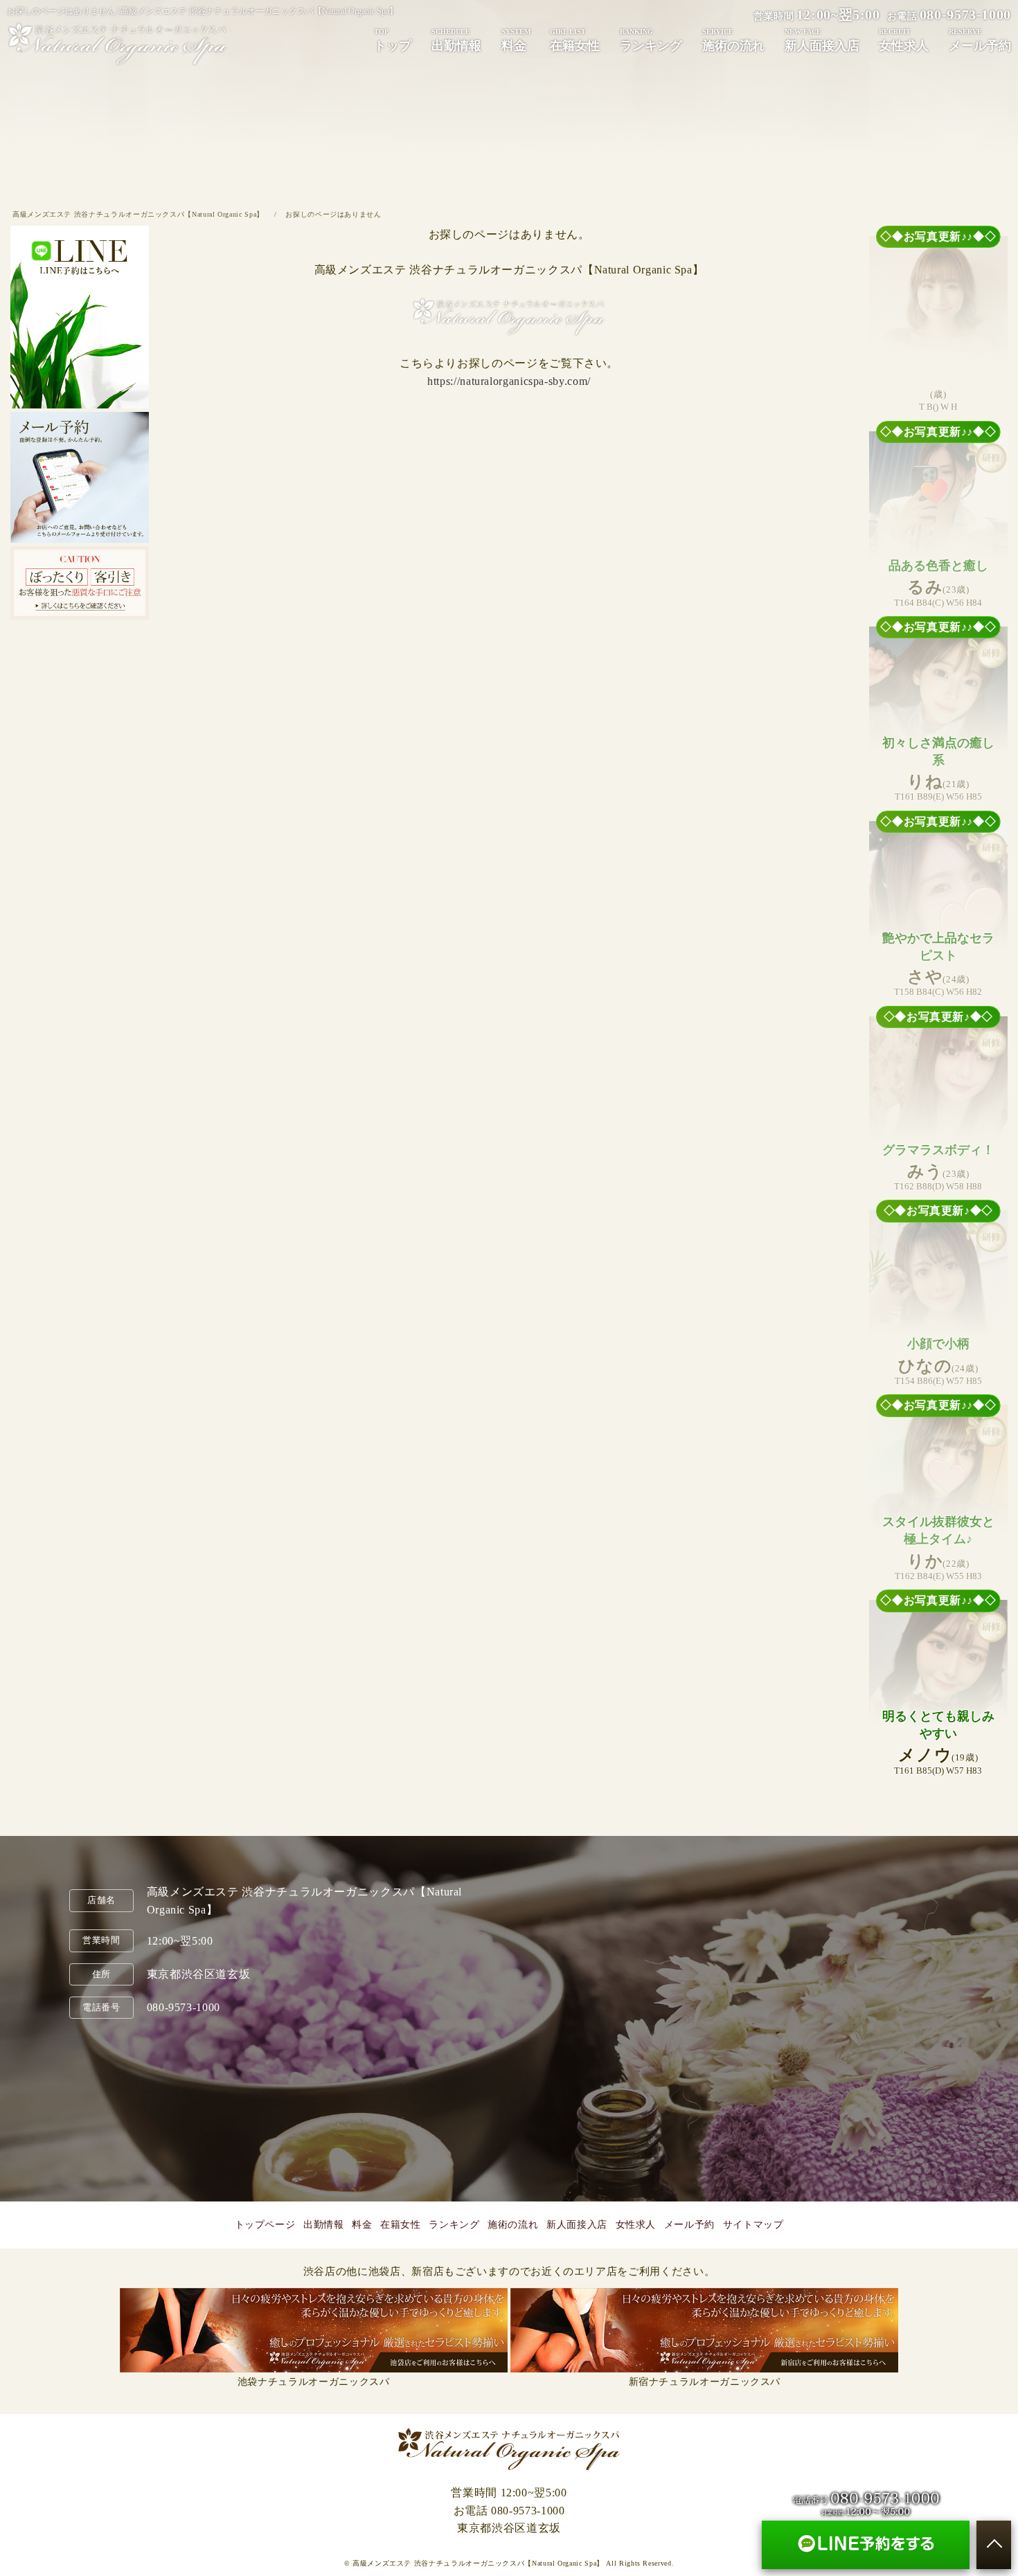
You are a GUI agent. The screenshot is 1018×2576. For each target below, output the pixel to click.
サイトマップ (753, 2225)
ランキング (651, 40)
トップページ (265, 2225)
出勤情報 (456, 40)
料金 (516, 40)
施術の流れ (733, 40)
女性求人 (636, 2225)
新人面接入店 (822, 40)
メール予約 (689, 2225)
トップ (393, 40)
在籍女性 (575, 40)
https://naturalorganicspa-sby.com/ (509, 381)
